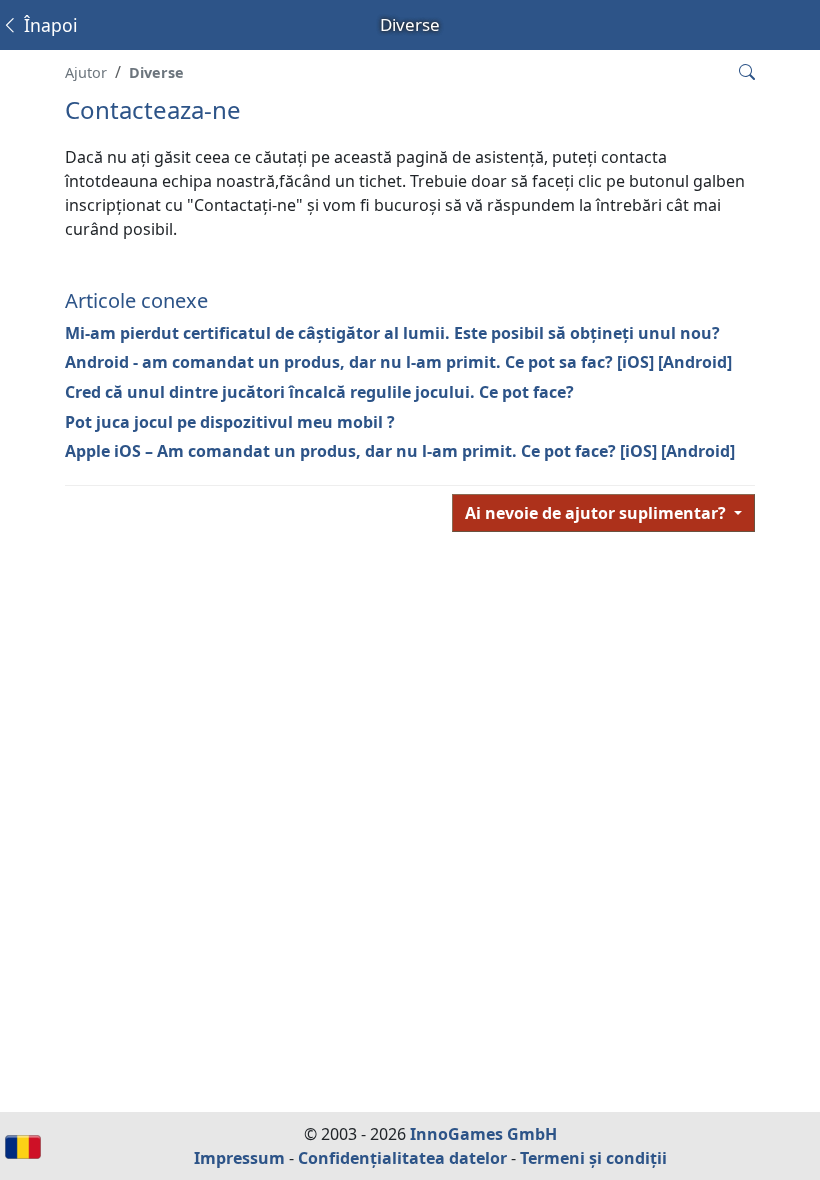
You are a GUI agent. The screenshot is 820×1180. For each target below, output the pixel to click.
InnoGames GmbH (483, 1134)
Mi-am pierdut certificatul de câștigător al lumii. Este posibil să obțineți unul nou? (392, 333)
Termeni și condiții (593, 1158)
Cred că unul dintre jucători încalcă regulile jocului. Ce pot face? (319, 392)
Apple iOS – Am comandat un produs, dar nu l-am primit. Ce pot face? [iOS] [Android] (400, 451)
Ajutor (86, 72)
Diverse (156, 72)
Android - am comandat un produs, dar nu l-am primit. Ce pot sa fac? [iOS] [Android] (398, 362)
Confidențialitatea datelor (402, 1158)
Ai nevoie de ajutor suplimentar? (597, 513)
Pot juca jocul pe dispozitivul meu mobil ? (230, 422)
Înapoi (48, 25)
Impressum (239, 1158)
